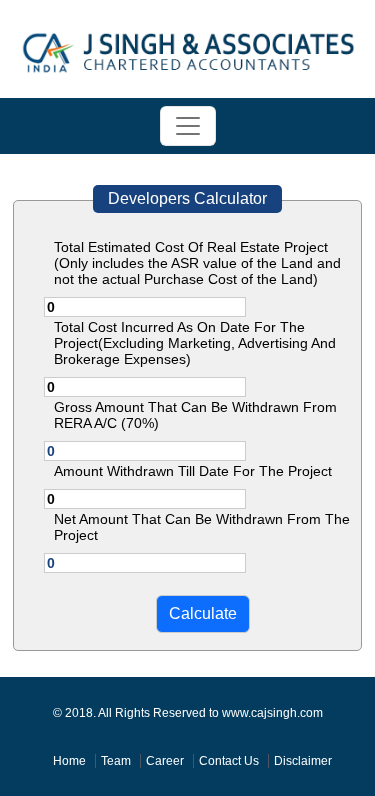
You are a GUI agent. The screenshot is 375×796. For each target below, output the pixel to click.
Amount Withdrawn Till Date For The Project (193, 471)
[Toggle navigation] (188, 126)
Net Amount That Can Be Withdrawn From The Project (202, 527)
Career (165, 761)
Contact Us (229, 761)
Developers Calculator (187, 198)
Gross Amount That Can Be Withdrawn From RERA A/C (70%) (195, 415)
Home (69, 761)
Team (116, 761)
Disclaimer (303, 761)
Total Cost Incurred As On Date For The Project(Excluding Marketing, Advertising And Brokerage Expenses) (195, 343)
